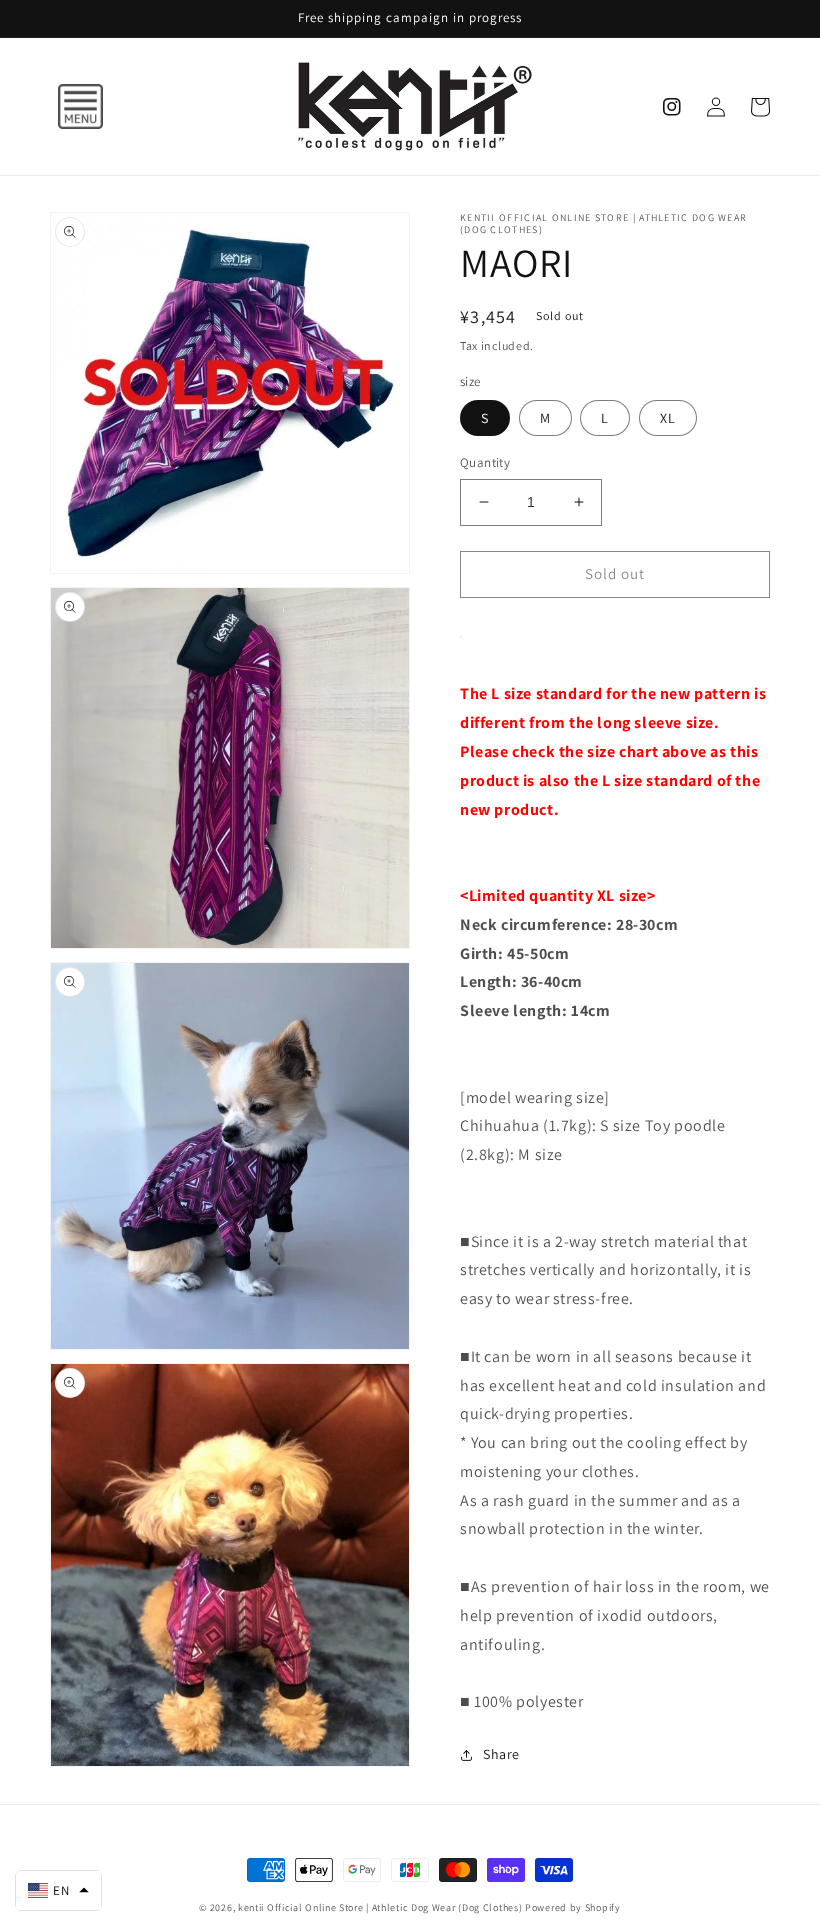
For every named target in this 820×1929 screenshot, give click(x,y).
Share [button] (501, 1754)
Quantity (485, 462)
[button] (60, 107)
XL (668, 418)
